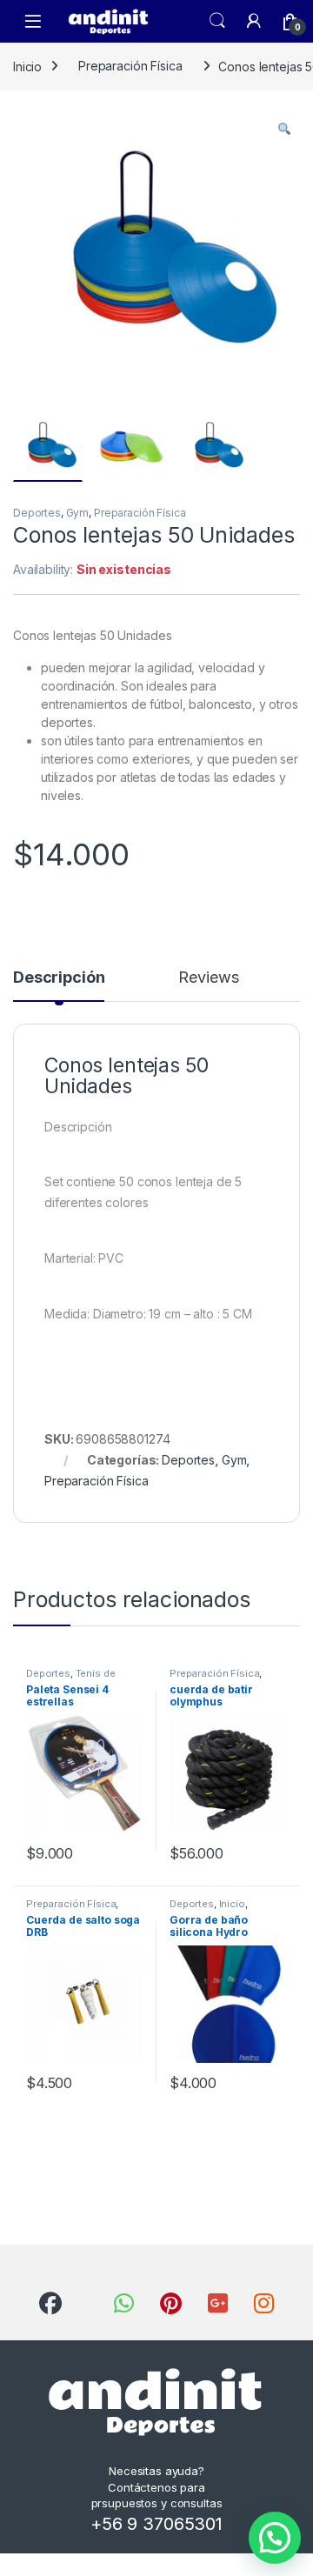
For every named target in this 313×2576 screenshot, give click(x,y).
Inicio (27, 66)
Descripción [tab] (59, 978)
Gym (78, 513)
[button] (284, 129)
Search (217, 21)
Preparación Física (130, 66)
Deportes (37, 513)
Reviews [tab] (208, 978)
